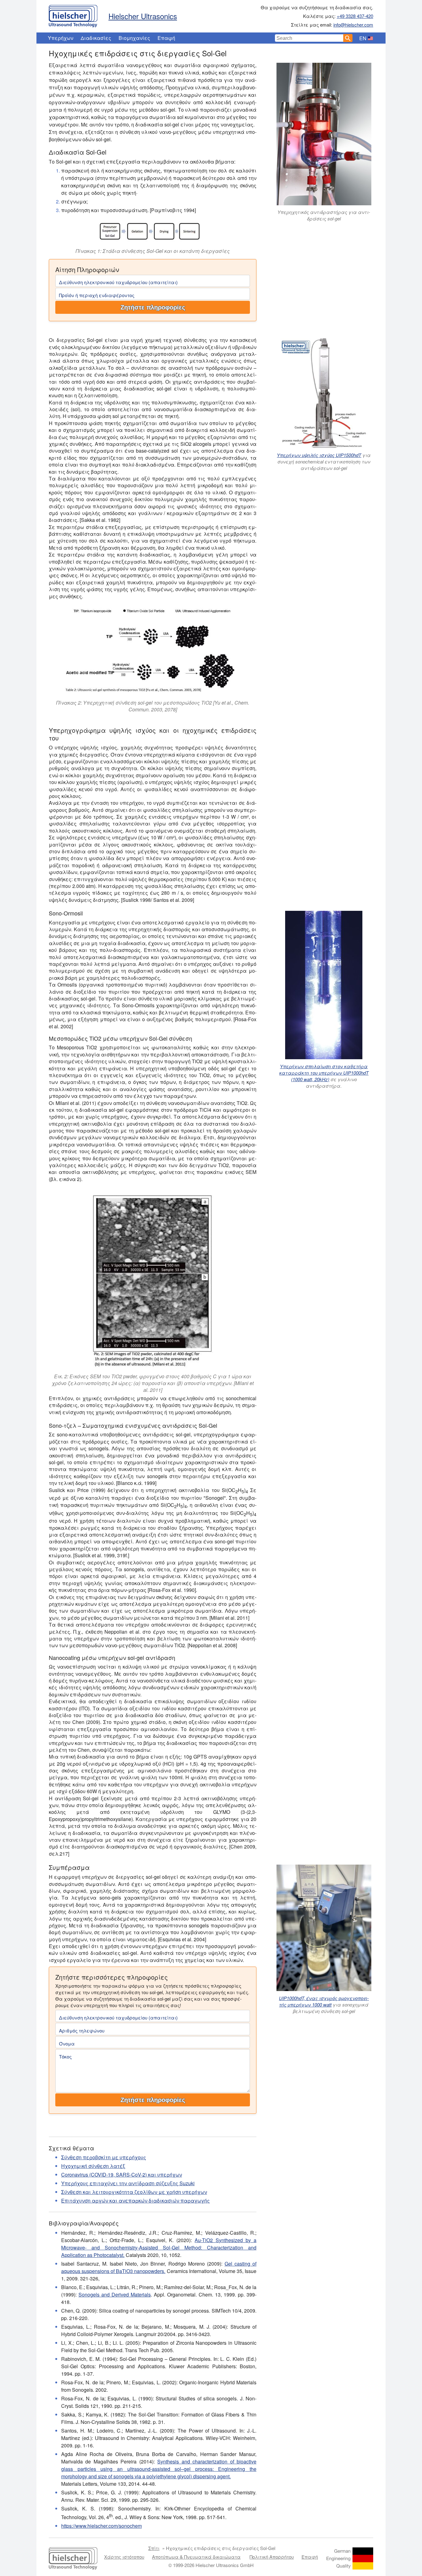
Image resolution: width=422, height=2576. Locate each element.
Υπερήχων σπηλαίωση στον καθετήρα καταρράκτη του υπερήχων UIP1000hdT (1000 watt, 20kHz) (324, 1073)
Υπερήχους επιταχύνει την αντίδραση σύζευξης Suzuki (128, 2183)
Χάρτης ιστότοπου (124, 2557)
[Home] (73, 15)
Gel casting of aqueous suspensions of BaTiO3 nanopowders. (159, 2267)
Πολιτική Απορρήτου (272, 2557)
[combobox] (309, 38)
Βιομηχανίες (134, 38)
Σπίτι (154, 2548)
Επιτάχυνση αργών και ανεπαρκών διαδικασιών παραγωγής (135, 2201)
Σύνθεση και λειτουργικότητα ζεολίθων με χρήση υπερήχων (134, 2192)
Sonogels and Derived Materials (115, 2295)
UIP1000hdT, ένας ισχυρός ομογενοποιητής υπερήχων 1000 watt (324, 2001)
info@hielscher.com (353, 25)
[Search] (348, 38)
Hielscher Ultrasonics (143, 16)
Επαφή (166, 38)
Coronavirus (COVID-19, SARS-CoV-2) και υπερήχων (122, 2175)
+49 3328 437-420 (355, 16)
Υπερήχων (61, 38)
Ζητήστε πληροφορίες (153, 307)
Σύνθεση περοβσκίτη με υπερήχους (104, 2157)
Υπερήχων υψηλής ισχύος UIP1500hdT (319, 455)
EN (363, 38)
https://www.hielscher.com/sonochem (101, 2526)
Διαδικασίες (96, 38)
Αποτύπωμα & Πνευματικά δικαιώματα (196, 2557)
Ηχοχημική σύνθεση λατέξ (93, 2166)
